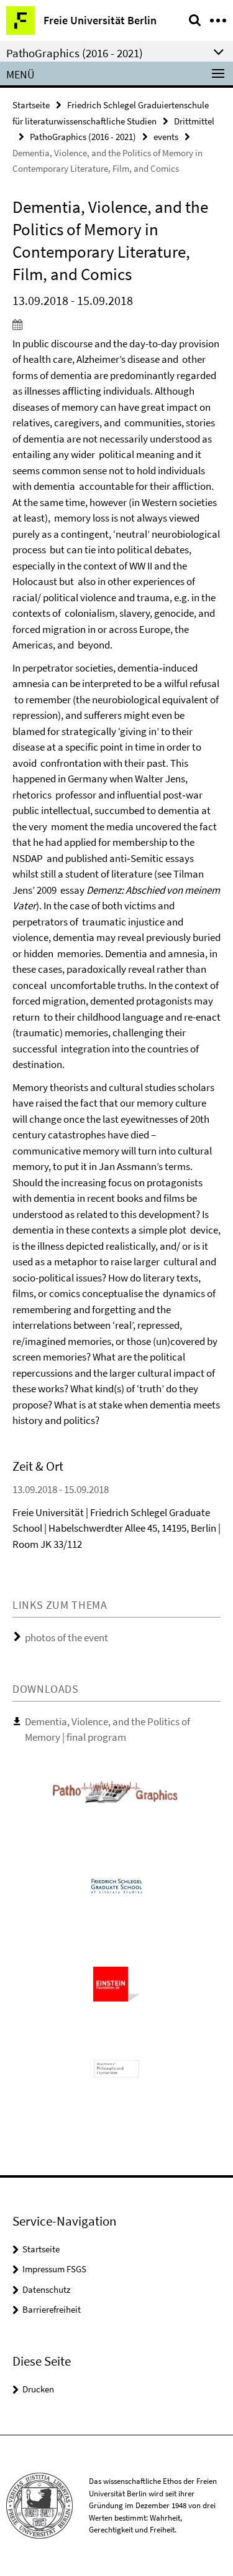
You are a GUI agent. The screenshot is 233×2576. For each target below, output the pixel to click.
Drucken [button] (38, 2389)
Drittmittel (194, 121)
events (166, 137)
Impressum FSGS (54, 2269)
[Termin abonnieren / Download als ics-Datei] (116, 324)
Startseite (31, 105)
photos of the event (66, 1637)
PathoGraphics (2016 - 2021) (83, 137)
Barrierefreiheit (52, 2309)
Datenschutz (46, 2289)
